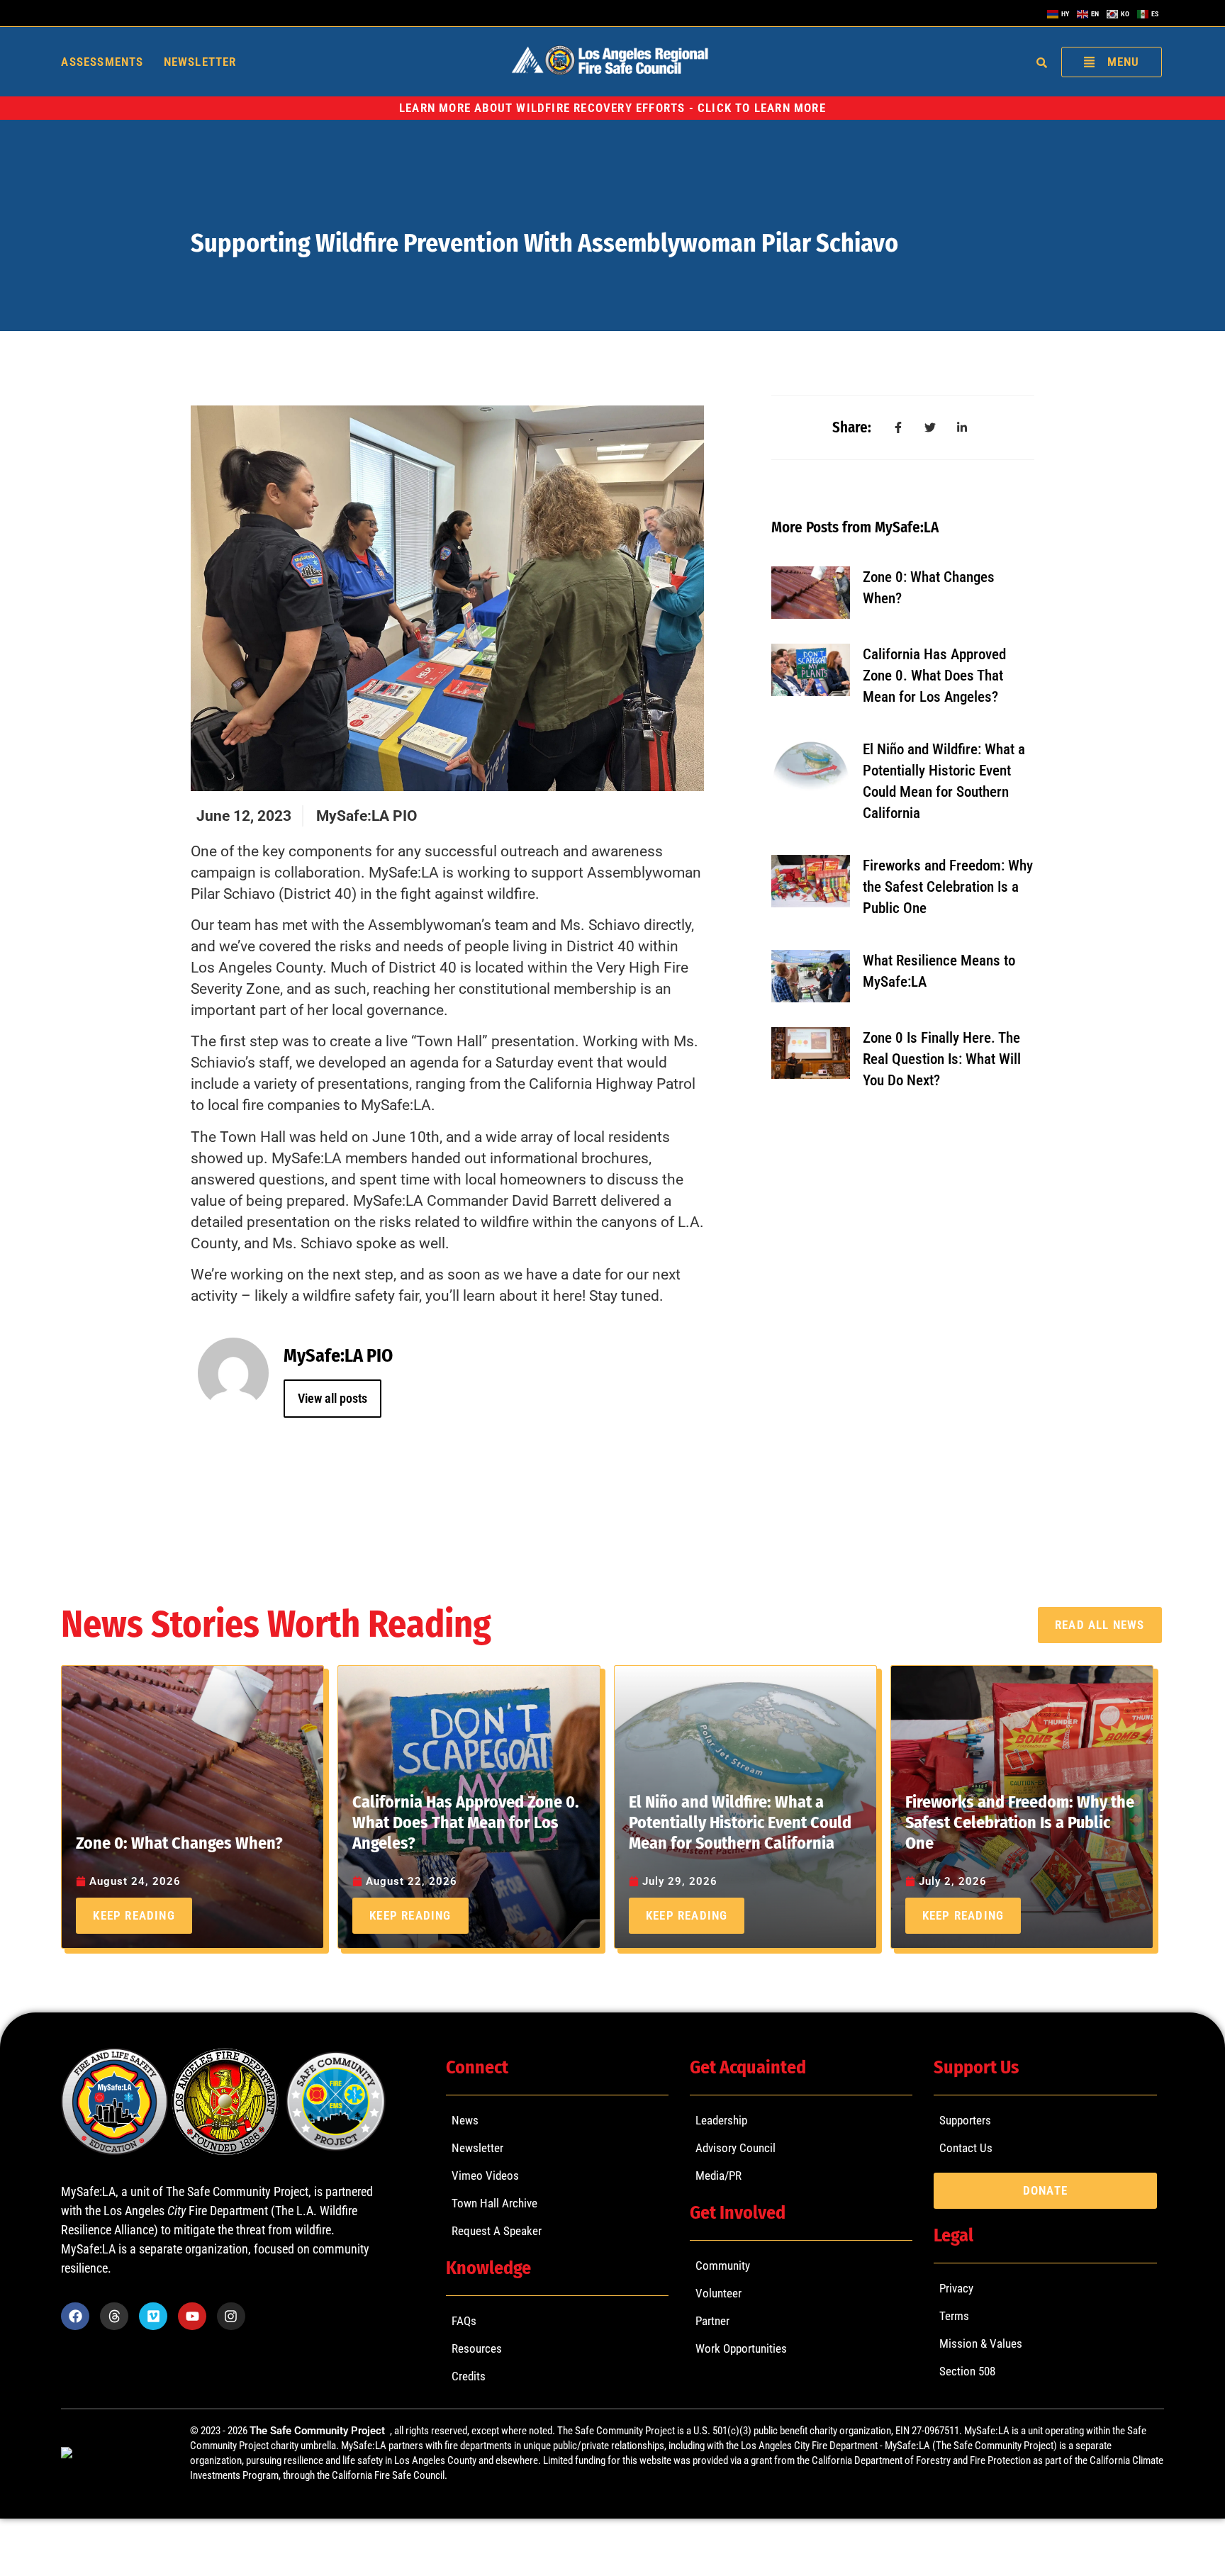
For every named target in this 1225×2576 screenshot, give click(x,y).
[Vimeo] (153, 2317)
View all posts (332, 1398)
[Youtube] (192, 2317)
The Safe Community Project (319, 2431)
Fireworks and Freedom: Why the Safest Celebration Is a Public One (948, 887)
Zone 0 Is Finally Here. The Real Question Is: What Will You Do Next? (942, 1059)
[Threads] (114, 2317)
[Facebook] (75, 2317)
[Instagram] (231, 2317)
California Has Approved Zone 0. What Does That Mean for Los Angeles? (934, 676)
